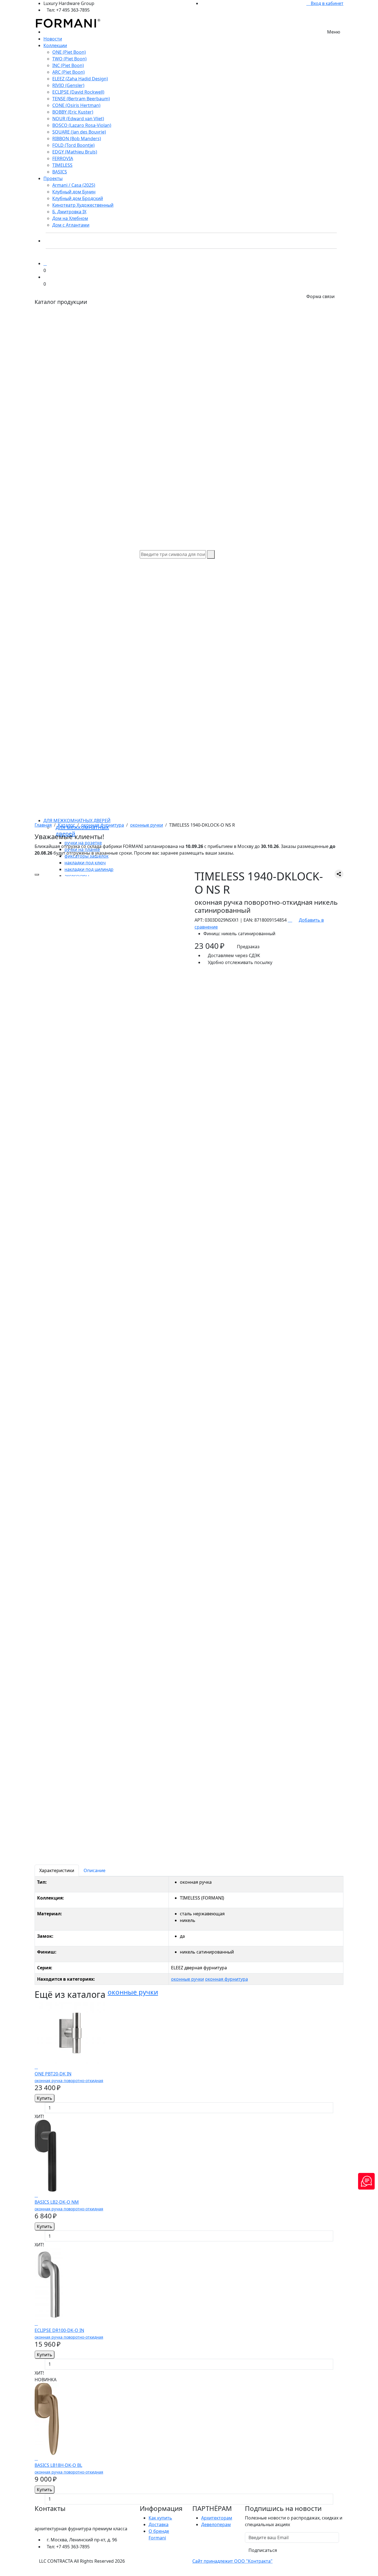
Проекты (53, 178)
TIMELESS (62, 165)
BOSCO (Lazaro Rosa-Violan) (82, 125)
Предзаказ (248, 947)
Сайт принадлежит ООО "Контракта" (232, 2561)
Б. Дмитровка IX (69, 212)
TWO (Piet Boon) (69, 59)
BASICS (60, 172)
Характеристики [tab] (57, 1870)
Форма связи (320, 296)
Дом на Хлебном (70, 218)
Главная (43, 825)
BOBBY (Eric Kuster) (73, 112)
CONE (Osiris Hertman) (76, 105)
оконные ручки (147, 825)
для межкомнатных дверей (77, 821)
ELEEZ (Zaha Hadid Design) (80, 79)
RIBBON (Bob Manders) (77, 139)
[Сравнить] (36, 2067)
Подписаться (263, 2550)
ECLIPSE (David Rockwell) (78, 92)
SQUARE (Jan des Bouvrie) (79, 132)
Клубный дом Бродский (78, 198)
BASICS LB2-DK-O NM (69, 2205)
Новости (53, 39)
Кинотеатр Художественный (83, 205)
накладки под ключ (85, 863)
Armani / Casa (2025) (74, 185)
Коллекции (55, 45)
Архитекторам (217, 2518)
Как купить (160, 2518)
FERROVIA (63, 158)
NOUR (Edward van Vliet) (78, 119)
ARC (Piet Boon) (68, 72)
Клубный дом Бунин (74, 192)
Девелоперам (216, 2524)
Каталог (66, 825)
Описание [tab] (94, 1870)
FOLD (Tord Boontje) (73, 145)
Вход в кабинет (327, 3)
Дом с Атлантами (71, 225)
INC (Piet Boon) (68, 65)
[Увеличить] (37, 875)
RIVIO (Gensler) (68, 85)
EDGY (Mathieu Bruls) (75, 152)
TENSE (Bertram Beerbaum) (81, 99)
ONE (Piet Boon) (69, 52)
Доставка (159, 2524)
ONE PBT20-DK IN (69, 2077)
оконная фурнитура (103, 825)
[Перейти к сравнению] (45, 263)
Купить (45, 2098)
